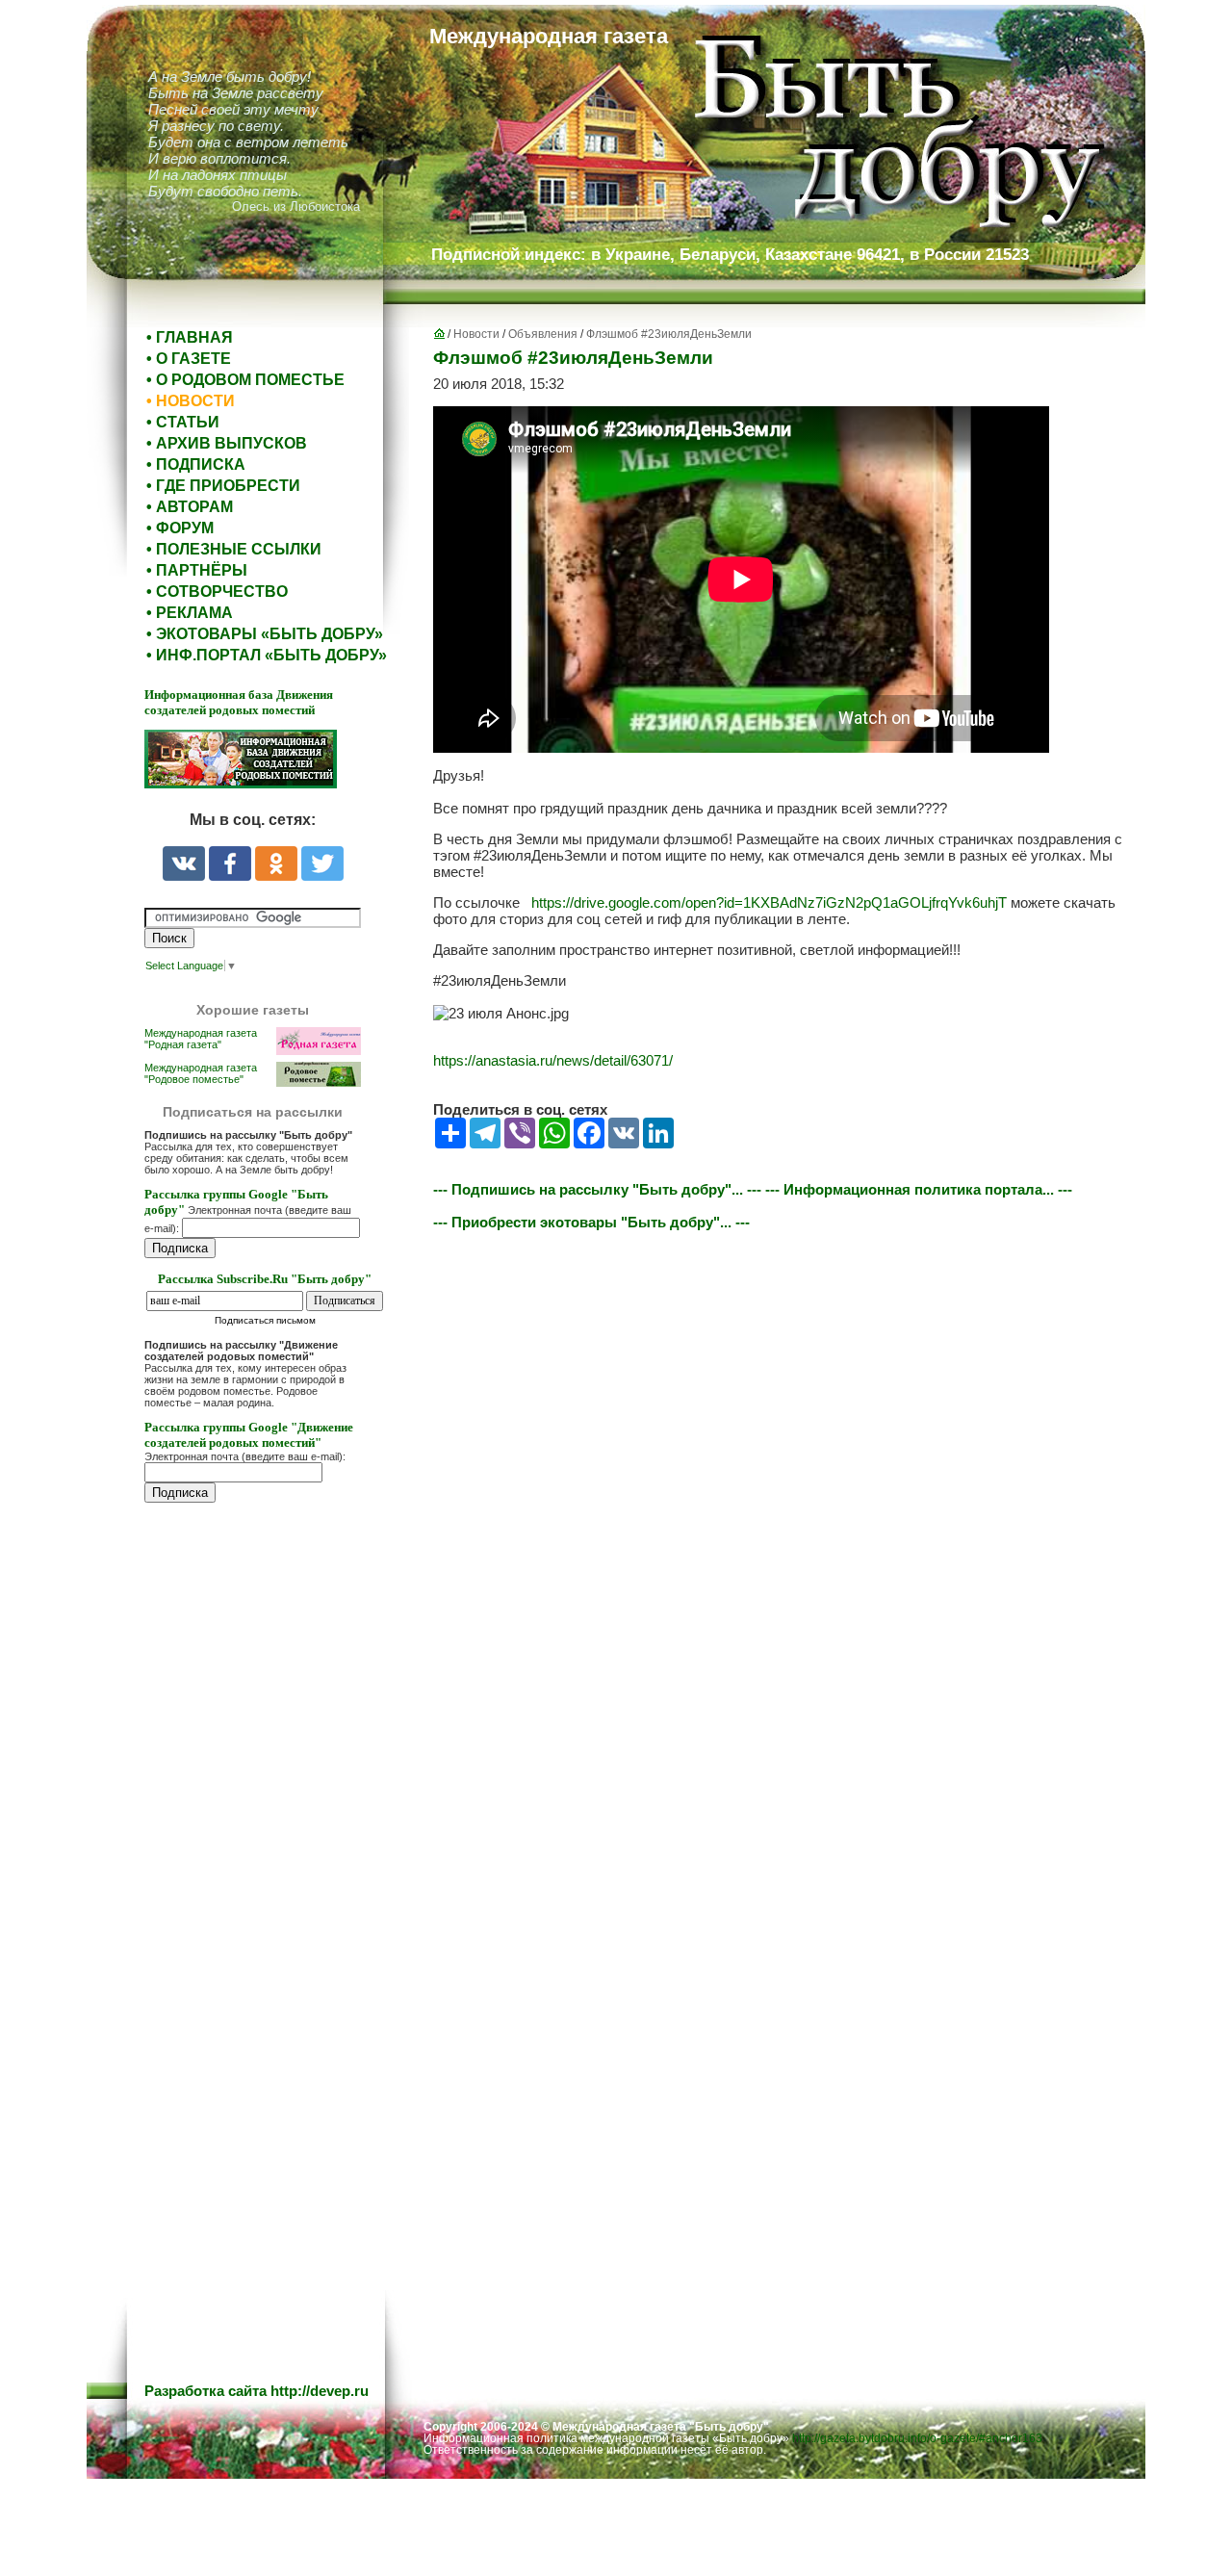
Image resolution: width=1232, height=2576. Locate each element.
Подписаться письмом (265, 1320)
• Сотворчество (217, 592)
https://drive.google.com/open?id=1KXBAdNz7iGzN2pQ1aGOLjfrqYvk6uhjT (769, 902)
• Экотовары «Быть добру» (265, 634)
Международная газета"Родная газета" (201, 1039)
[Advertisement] (260, 1907)
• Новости (191, 401)
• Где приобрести (223, 486)
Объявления (543, 334)
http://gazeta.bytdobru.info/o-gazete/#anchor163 (917, 2438)
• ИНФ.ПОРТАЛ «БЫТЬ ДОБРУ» (267, 655)
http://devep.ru (320, 2391)
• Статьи (183, 422)
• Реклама (190, 613)
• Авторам (190, 507)
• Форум (180, 528)
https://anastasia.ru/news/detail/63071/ (553, 1060)
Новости (476, 334)
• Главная (190, 337)
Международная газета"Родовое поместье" (201, 1073)
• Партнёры (197, 570)
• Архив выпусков (227, 443)
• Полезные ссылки (234, 549)
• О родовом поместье (245, 380)
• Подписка (196, 464)
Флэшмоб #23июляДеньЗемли (669, 334)
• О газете (189, 359)
